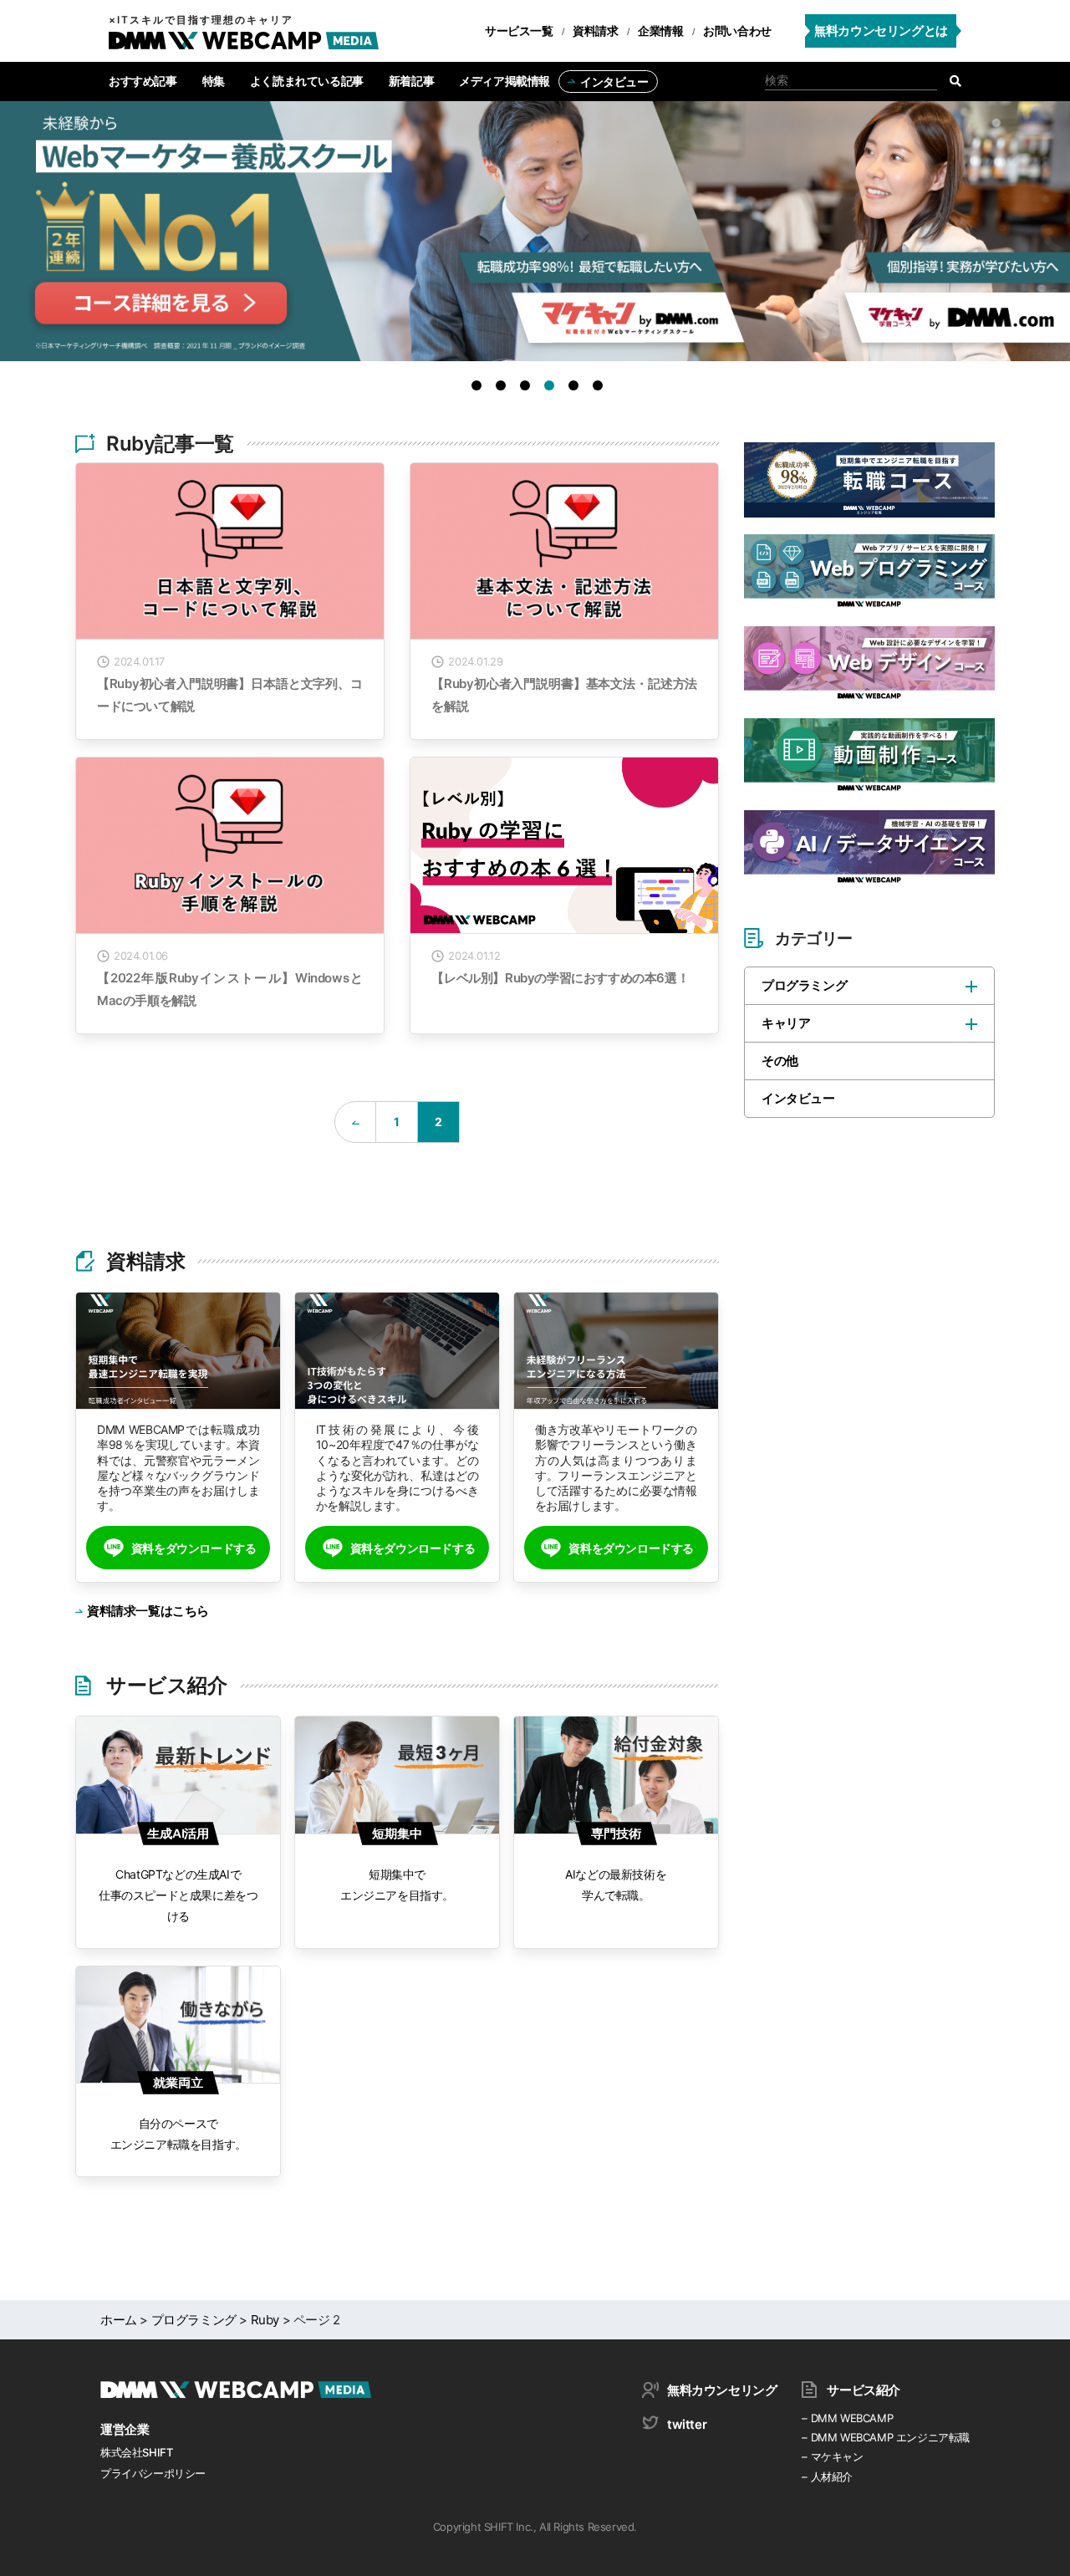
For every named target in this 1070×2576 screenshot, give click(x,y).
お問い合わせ (737, 31)
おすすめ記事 (143, 81)
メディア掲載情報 (504, 81)
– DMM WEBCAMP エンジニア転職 (886, 2437)
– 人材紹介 (827, 2477)
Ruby (265, 2320)
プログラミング (804, 985)
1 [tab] (480, 389)
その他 (780, 1061)
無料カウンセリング (722, 2390)
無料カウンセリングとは (881, 31)
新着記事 (411, 81)
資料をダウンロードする (194, 1548)
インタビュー (614, 82)
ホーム (119, 2320)
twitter (687, 2424)
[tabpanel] (535, 240)
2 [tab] (504, 389)
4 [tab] (553, 389)
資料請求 (595, 31)
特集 (214, 81)
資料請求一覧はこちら (148, 1611)
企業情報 (660, 31)
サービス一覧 (519, 31)
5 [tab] (577, 389)
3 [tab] (528, 389)
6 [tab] (601, 389)
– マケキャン (832, 2456)
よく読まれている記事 (307, 81)
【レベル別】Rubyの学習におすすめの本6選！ (560, 978)
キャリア (786, 1023)
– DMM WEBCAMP (847, 2418)
